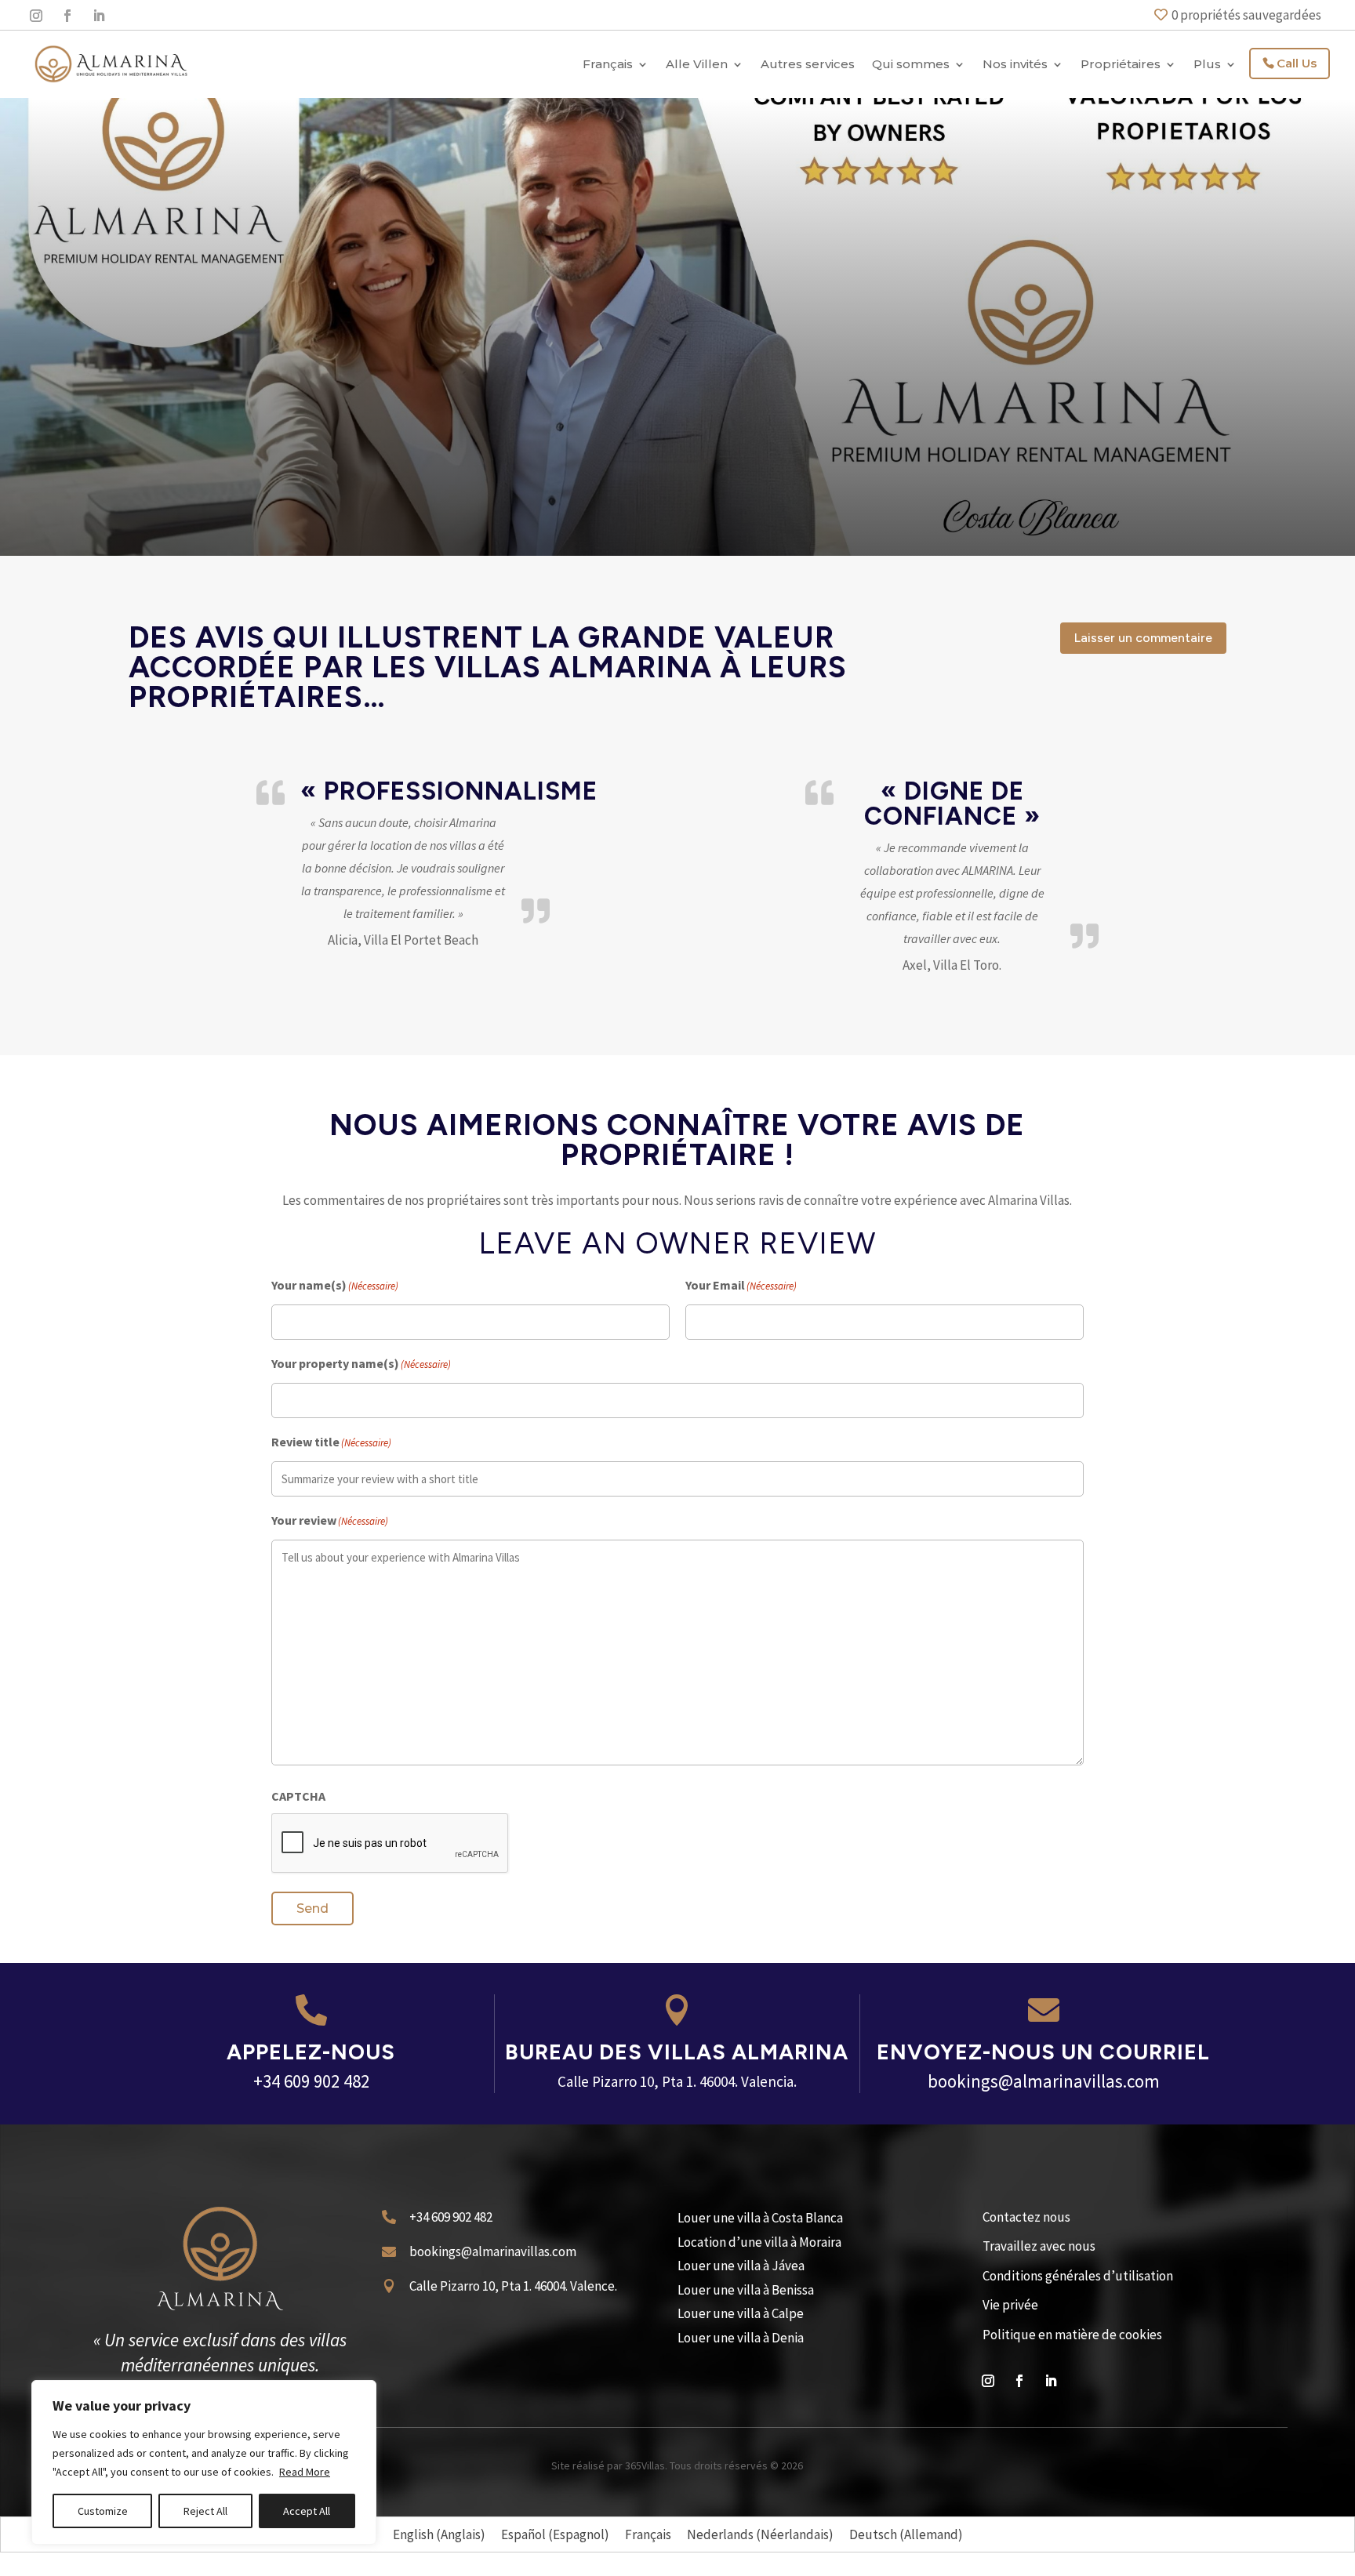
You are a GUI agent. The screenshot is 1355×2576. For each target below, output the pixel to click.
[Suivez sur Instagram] (36, 16)
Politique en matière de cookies (1072, 2335)
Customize (103, 2511)
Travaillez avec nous (1039, 2246)
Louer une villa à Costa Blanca (760, 2218)
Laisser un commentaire (1143, 638)
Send (312, 1908)
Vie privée (1010, 2305)
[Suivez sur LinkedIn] (99, 16)
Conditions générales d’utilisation (1078, 2276)
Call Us (1297, 63)
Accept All (307, 2511)
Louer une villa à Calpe (741, 2313)
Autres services (808, 64)
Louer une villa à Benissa (746, 2290)
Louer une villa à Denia (741, 2338)
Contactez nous (1026, 2217)
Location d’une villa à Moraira (759, 2242)
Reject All (205, 2511)
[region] (204, 2462)
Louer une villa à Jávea (741, 2266)
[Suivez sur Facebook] (67, 16)
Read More (305, 2472)
